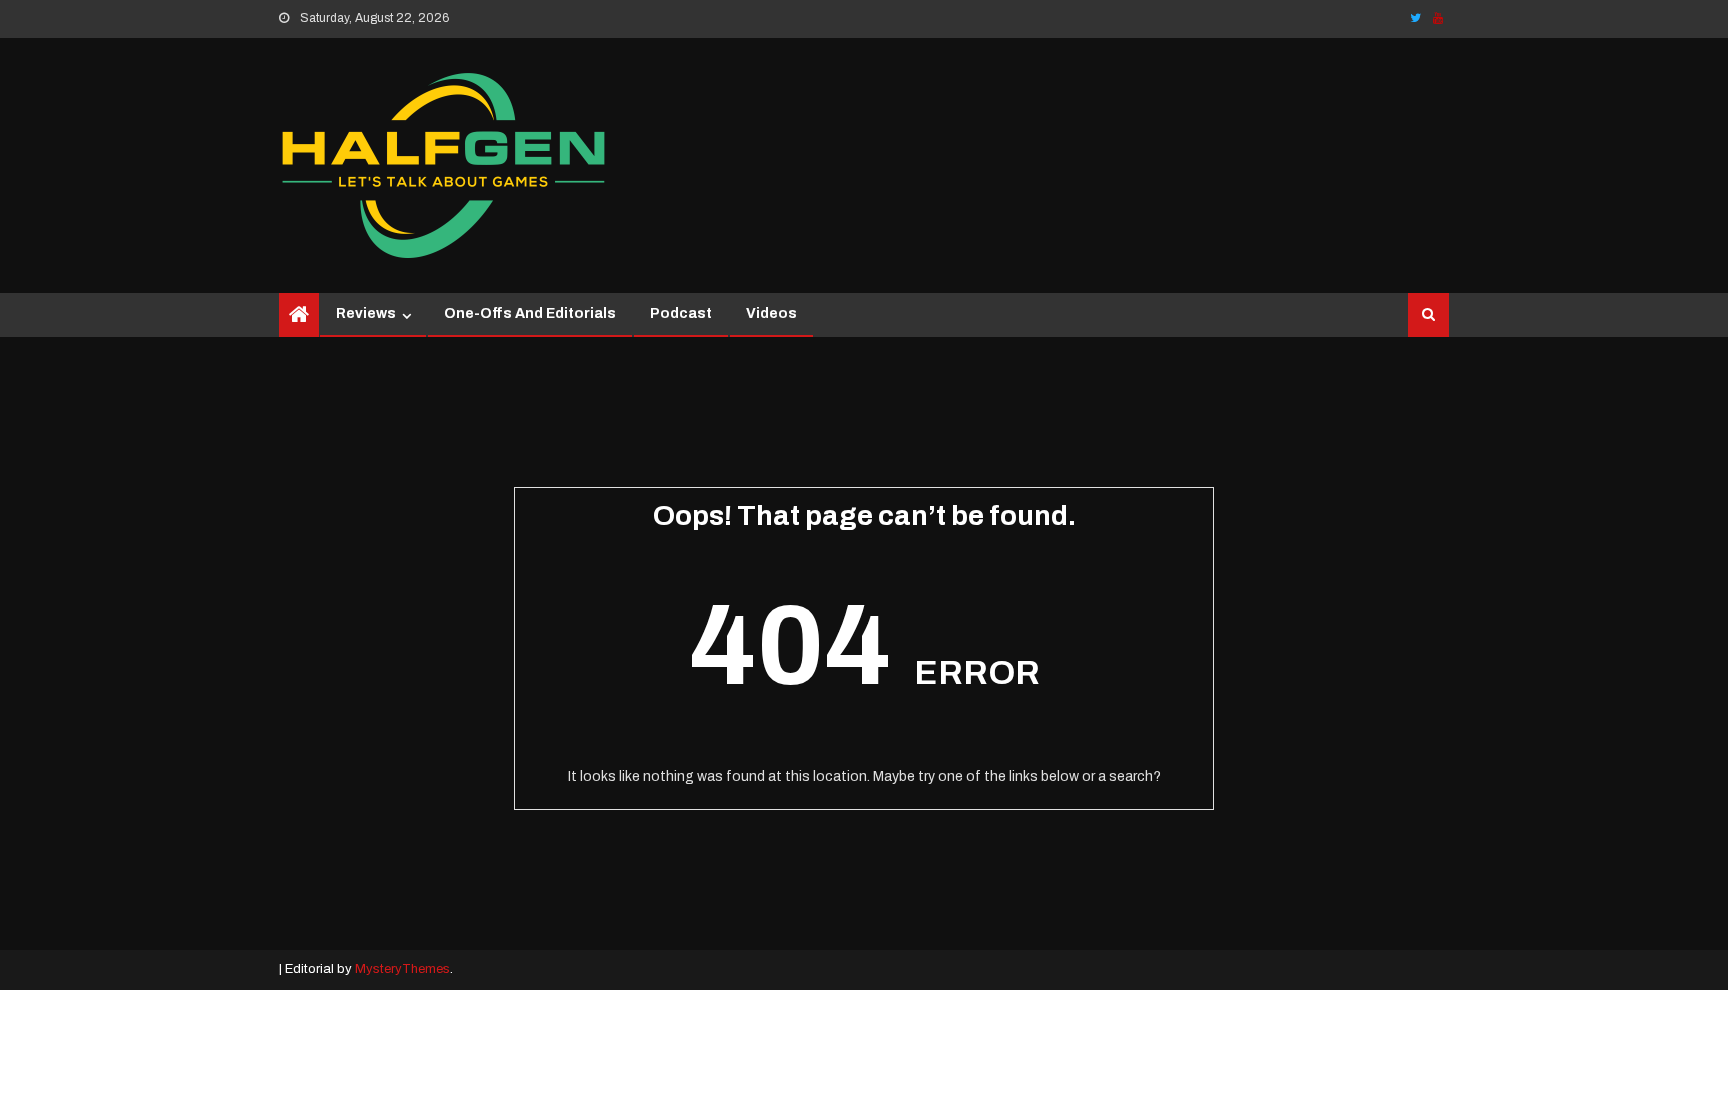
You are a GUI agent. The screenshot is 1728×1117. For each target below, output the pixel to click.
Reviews (366, 313)
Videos (771, 313)
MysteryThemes (402, 969)
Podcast (681, 313)
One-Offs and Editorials (530, 313)
